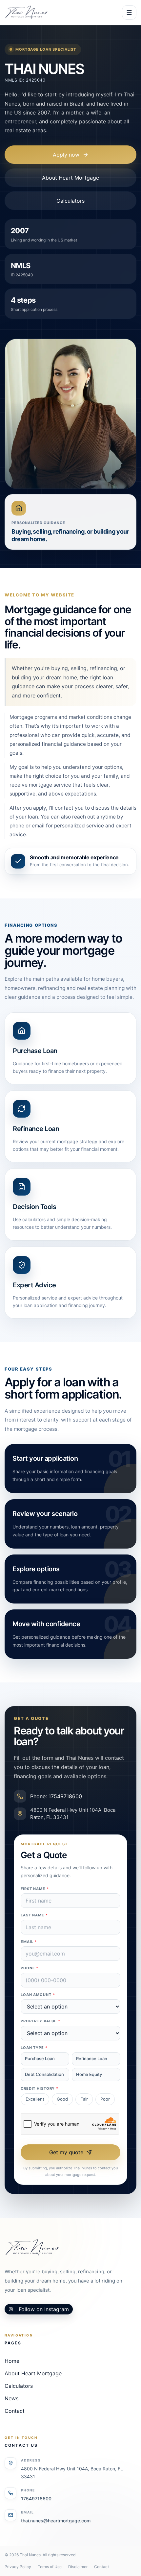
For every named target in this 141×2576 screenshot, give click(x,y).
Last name (34, 1915)
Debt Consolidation (44, 2074)
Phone (30, 1968)
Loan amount (38, 1995)
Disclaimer (78, 2567)
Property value (40, 2021)
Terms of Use (50, 2567)
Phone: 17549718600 (56, 1796)
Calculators (70, 201)
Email (29, 1942)
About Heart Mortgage (70, 178)
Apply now (66, 155)
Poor (105, 2099)
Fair (84, 2099)
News (11, 2398)
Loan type (34, 2048)
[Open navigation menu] (129, 13)
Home (12, 2361)
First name (35, 1889)
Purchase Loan (40, 2058)
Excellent (35, 2099)
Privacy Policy (18, 2567)
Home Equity (89, 2074)
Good (62, 2099)
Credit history (40, 2088)
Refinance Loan (92, 2058)
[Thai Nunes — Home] (26, 13)
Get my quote (66, 2152)
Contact (15, 2411)
